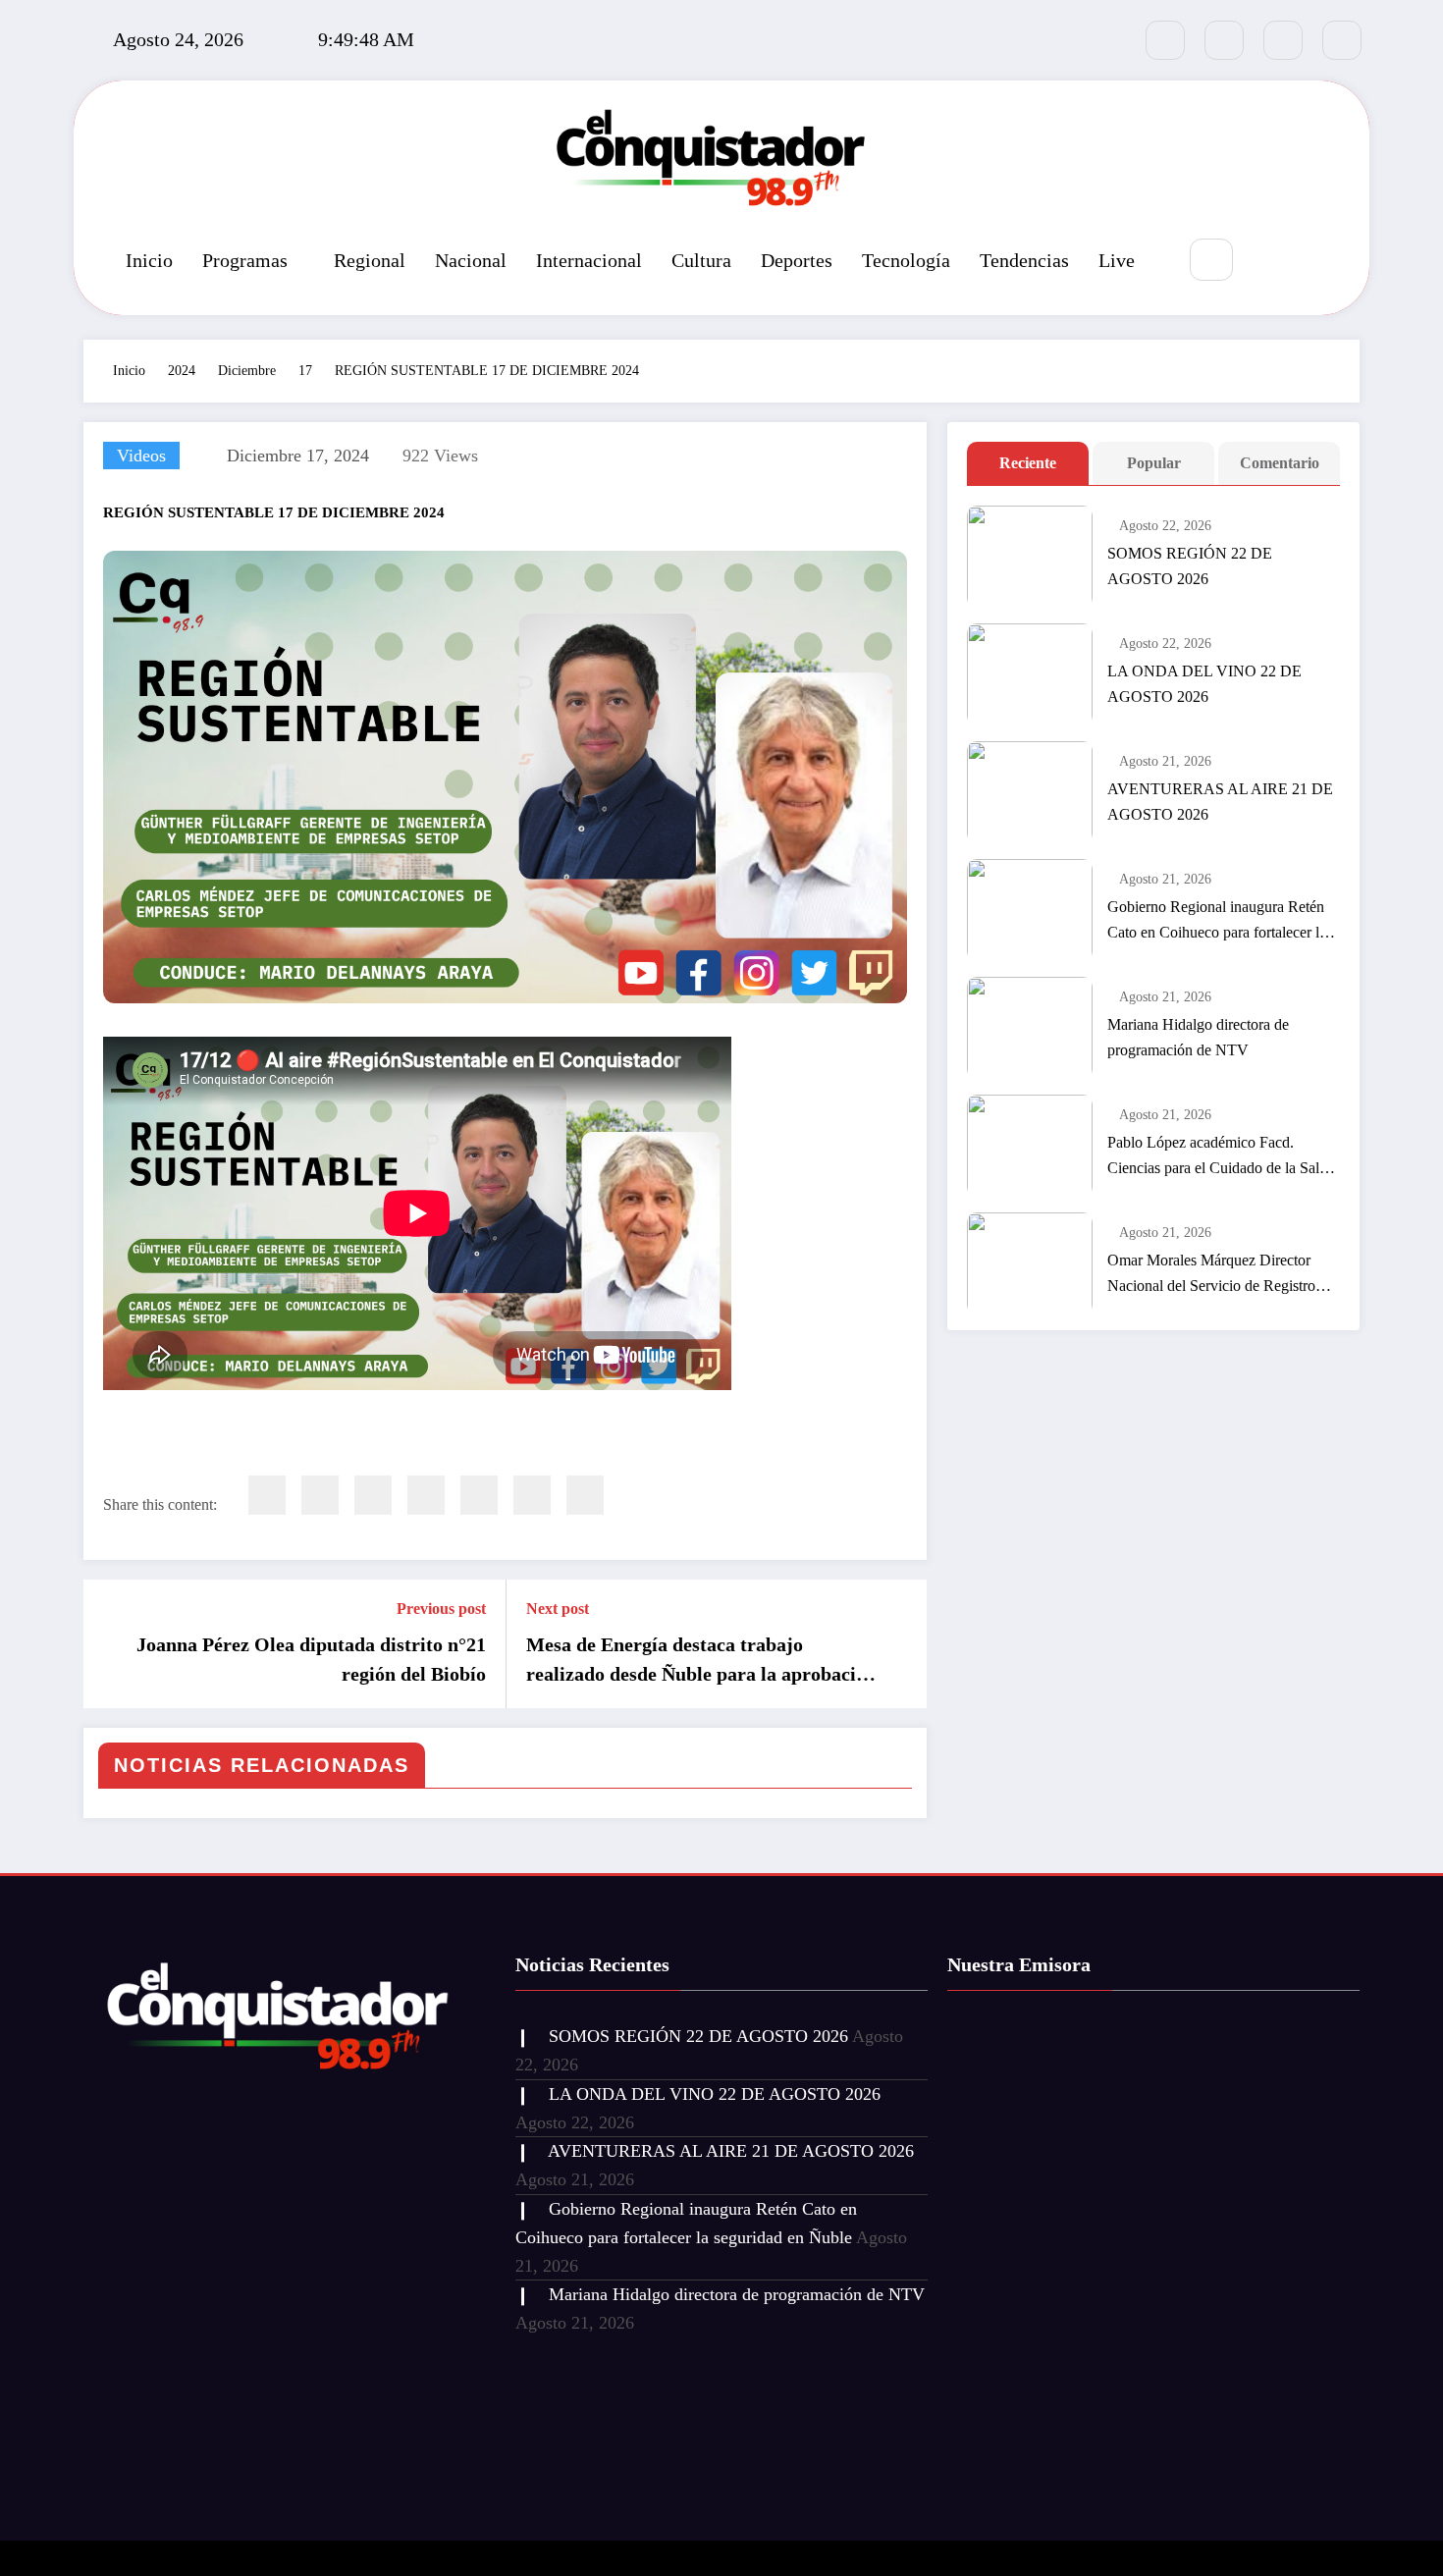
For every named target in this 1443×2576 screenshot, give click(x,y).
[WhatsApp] (532, 1495)
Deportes (797, 260)
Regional (370, 260)
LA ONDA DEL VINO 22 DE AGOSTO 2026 (1204, 684)
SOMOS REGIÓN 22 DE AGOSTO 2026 (1190, 566)
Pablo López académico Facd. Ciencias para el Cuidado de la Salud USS (1221, 1157)
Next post (558, 1609)
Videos (141, 456)
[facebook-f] (1165, 40)
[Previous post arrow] (111, 1644)
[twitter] (320, 1495)
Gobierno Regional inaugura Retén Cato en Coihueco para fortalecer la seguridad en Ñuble (1217, 922)
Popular (1154, 463)
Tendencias (1024, 260)
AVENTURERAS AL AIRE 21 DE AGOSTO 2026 (1220, 802)
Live (1117, 260)
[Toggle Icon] (1315, 261)
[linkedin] (373, 1495)
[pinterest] (479, 1495)
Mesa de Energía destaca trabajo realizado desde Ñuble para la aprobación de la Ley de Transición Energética (701, 1661)
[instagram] (1283, 40)
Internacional (589, 260)
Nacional (471, 260)
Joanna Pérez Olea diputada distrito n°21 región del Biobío (311, 1659)
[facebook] (267, 1495)
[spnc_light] (1270, 261)
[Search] (1211, 260)
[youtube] (1342, 40)
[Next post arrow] (899, 1644)
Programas (245, 260)
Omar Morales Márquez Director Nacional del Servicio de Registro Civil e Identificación (1211, 1275)
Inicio (149, 260)
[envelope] (426, 1495)
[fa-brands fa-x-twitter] (1224, 40)
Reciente (1028, 463)
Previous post (441, 1609)
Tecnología (906, 260)
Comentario (1280, 463)
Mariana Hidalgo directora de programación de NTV (1198, 1037)
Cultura (701, 260)
